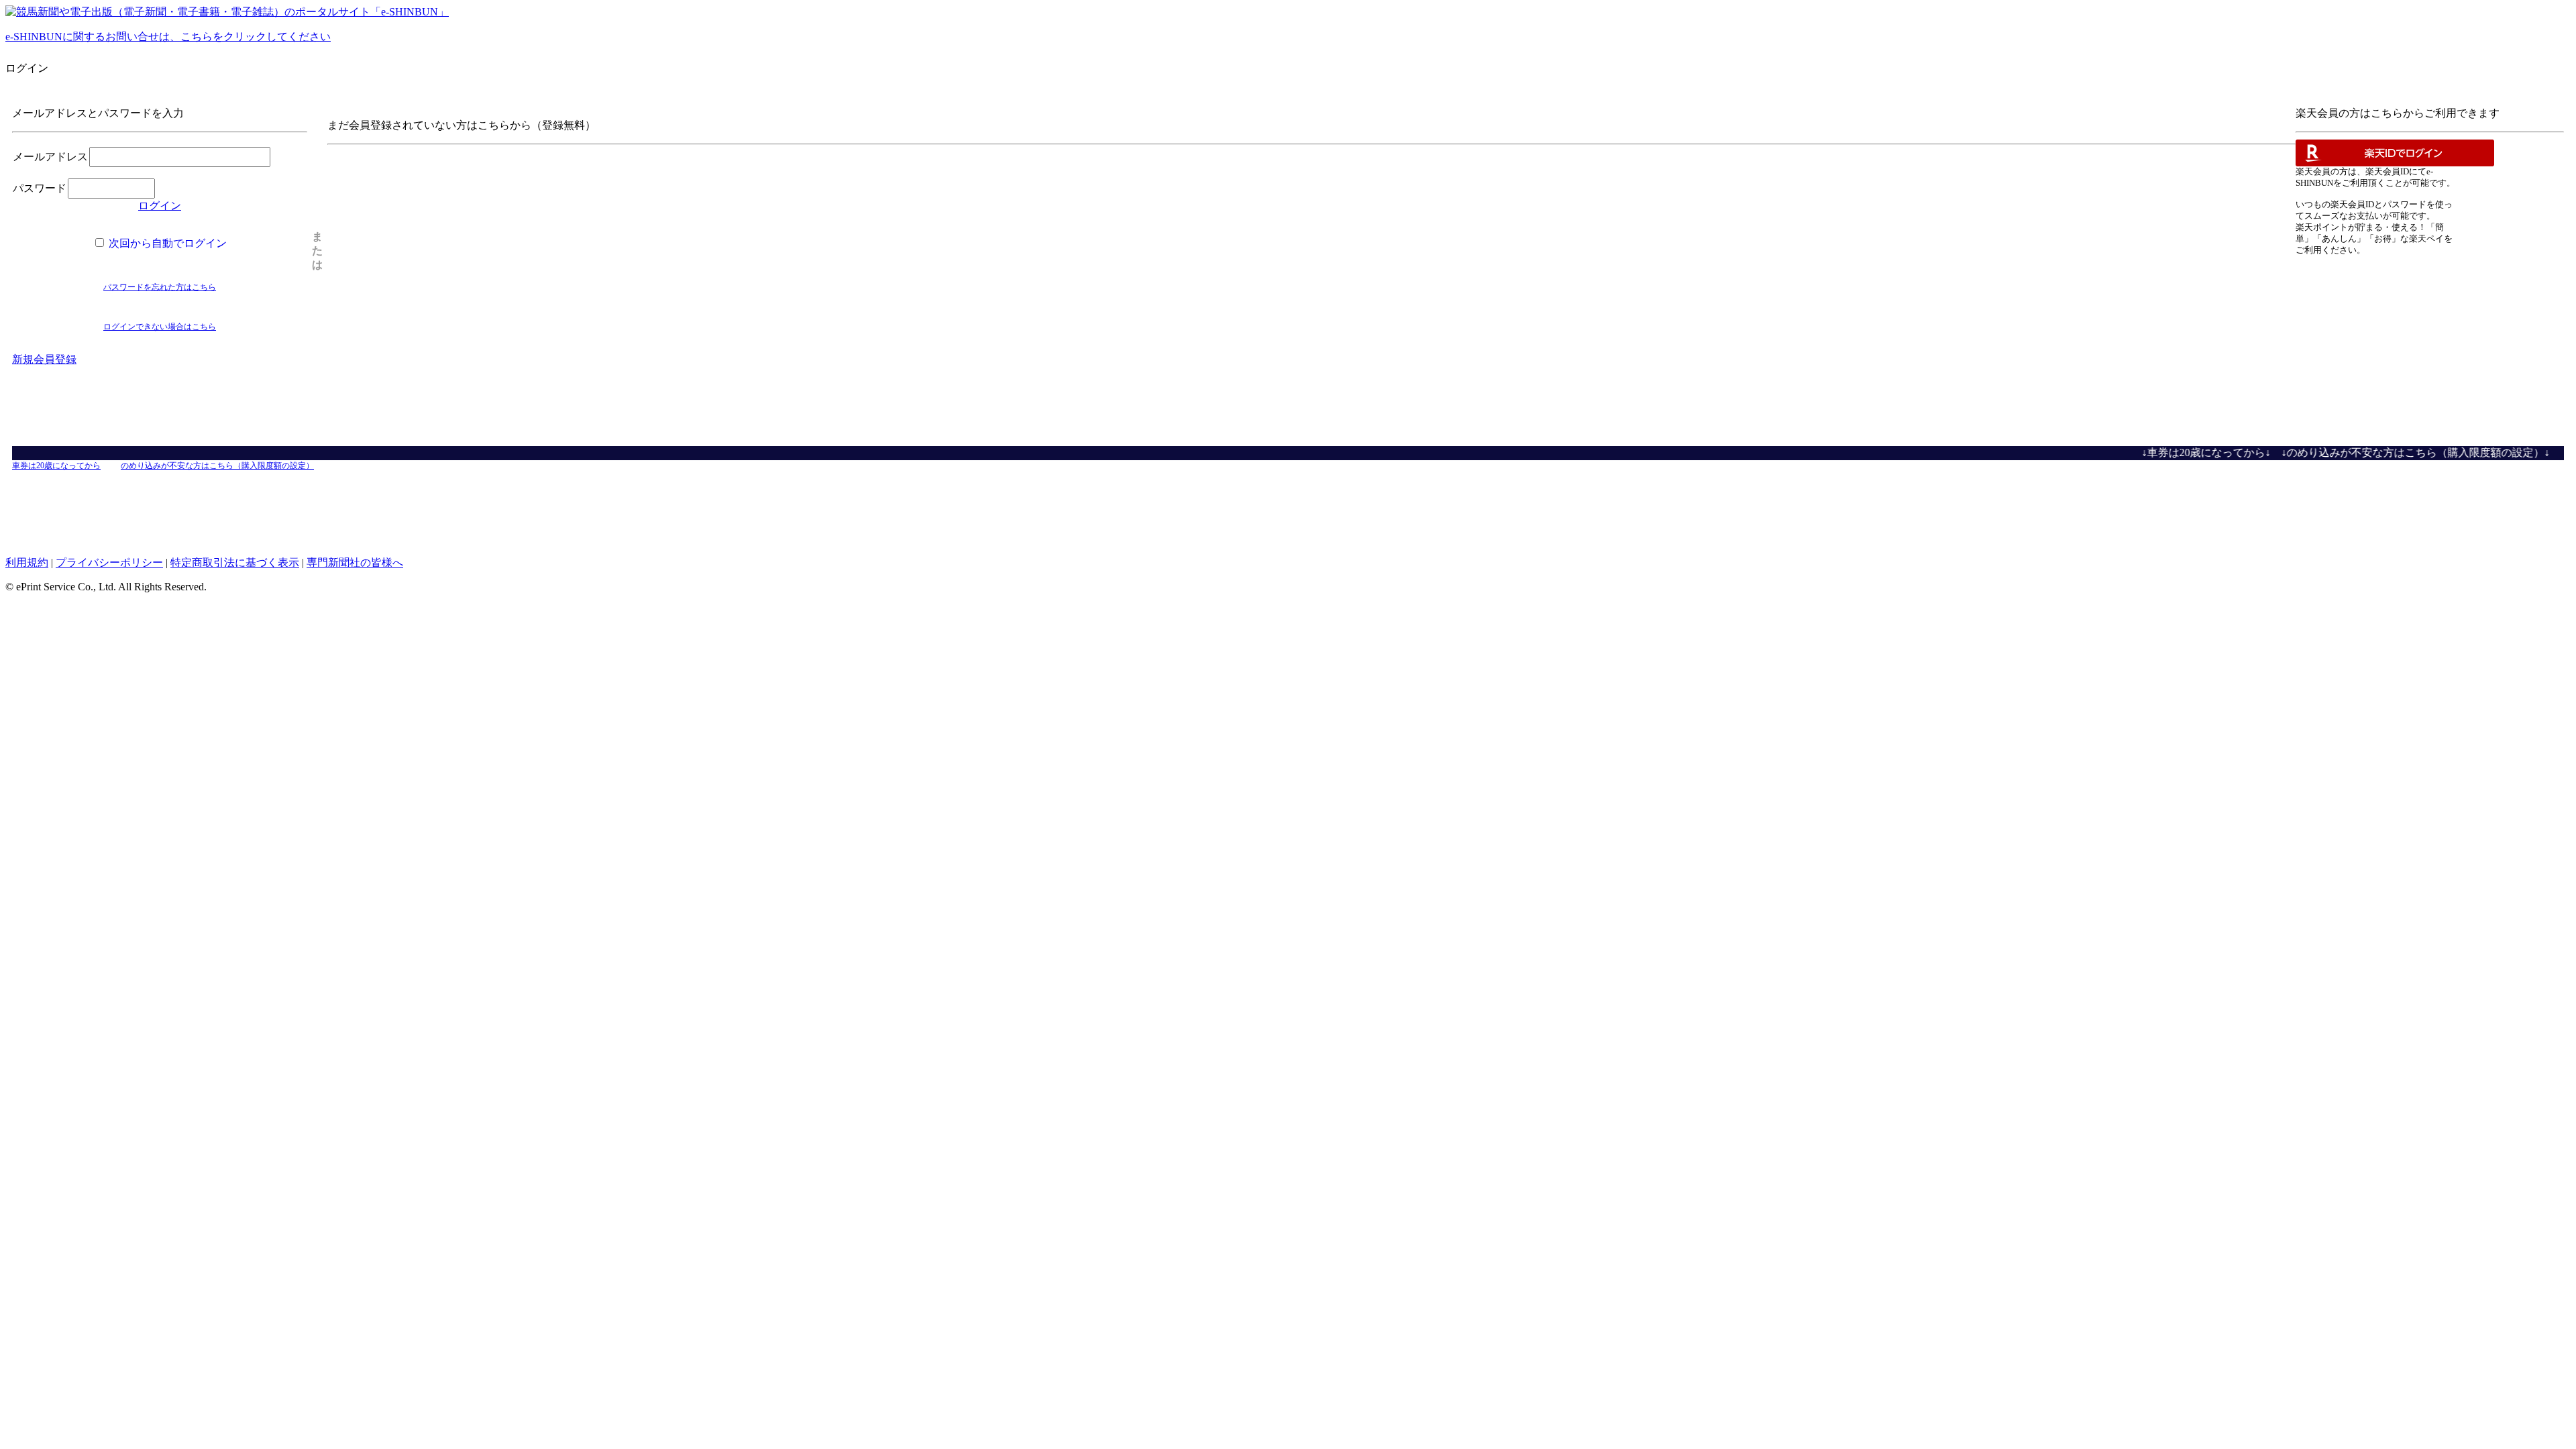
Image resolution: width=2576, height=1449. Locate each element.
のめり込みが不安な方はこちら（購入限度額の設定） (217, 466)
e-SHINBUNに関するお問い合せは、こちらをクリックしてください (168, 37)
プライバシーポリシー (109, 562)
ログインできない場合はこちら (160, 327)
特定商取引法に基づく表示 (235, 562)
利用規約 (27, 562)
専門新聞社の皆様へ (355, 562)
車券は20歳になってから (56, 466)
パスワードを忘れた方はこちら (160, 287)
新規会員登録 (44, 359)
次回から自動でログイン (166, 243)
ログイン (160, 206)
